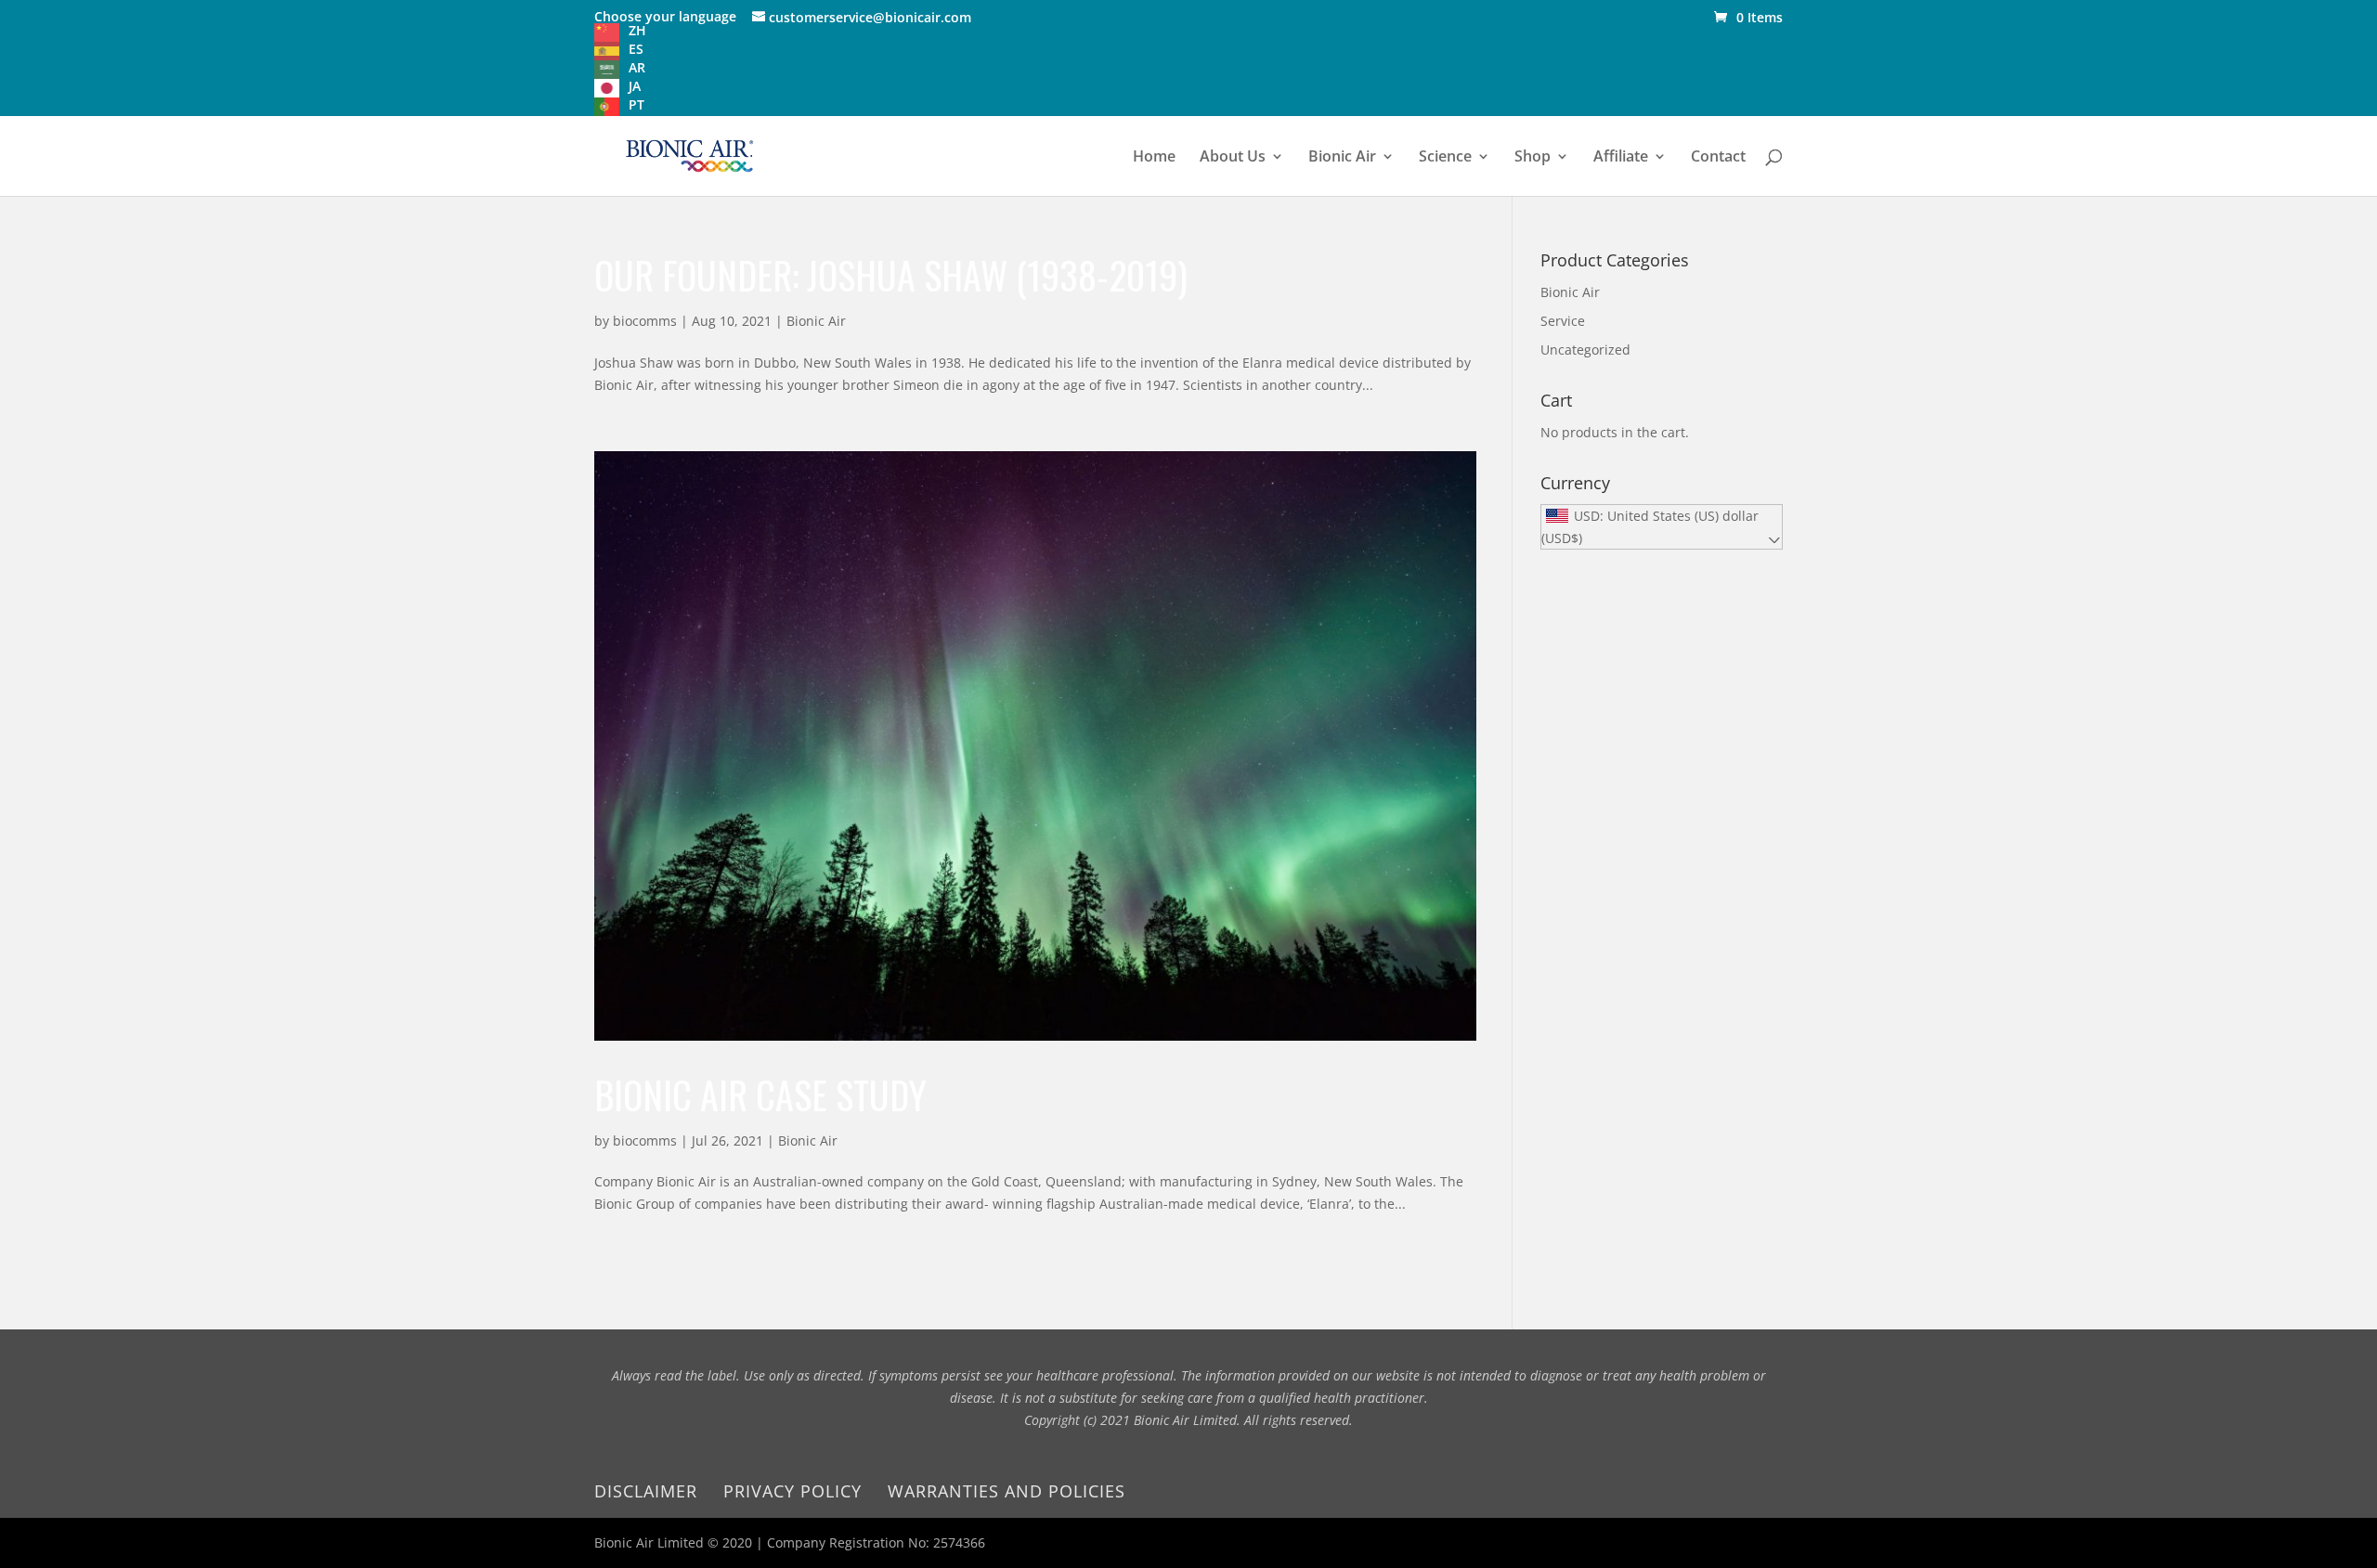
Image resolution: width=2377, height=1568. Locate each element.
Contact (1718, 158)
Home (1154, 158)
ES (636, 49)
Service (1563, 321)
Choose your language (665, 16)
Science (1445, 158)
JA (635, 86)
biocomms (645, 321)
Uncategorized (1585, 350)
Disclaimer (646, 1491)
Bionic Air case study (760, 1095)
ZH (637, 30)
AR (637, 67)
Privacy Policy (792, 1491)
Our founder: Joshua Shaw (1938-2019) (891, 275)
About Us (1233, 158)
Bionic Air (1342, 158)
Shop (1533, 158)
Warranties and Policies (1007, 1491)
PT (636, 104)
